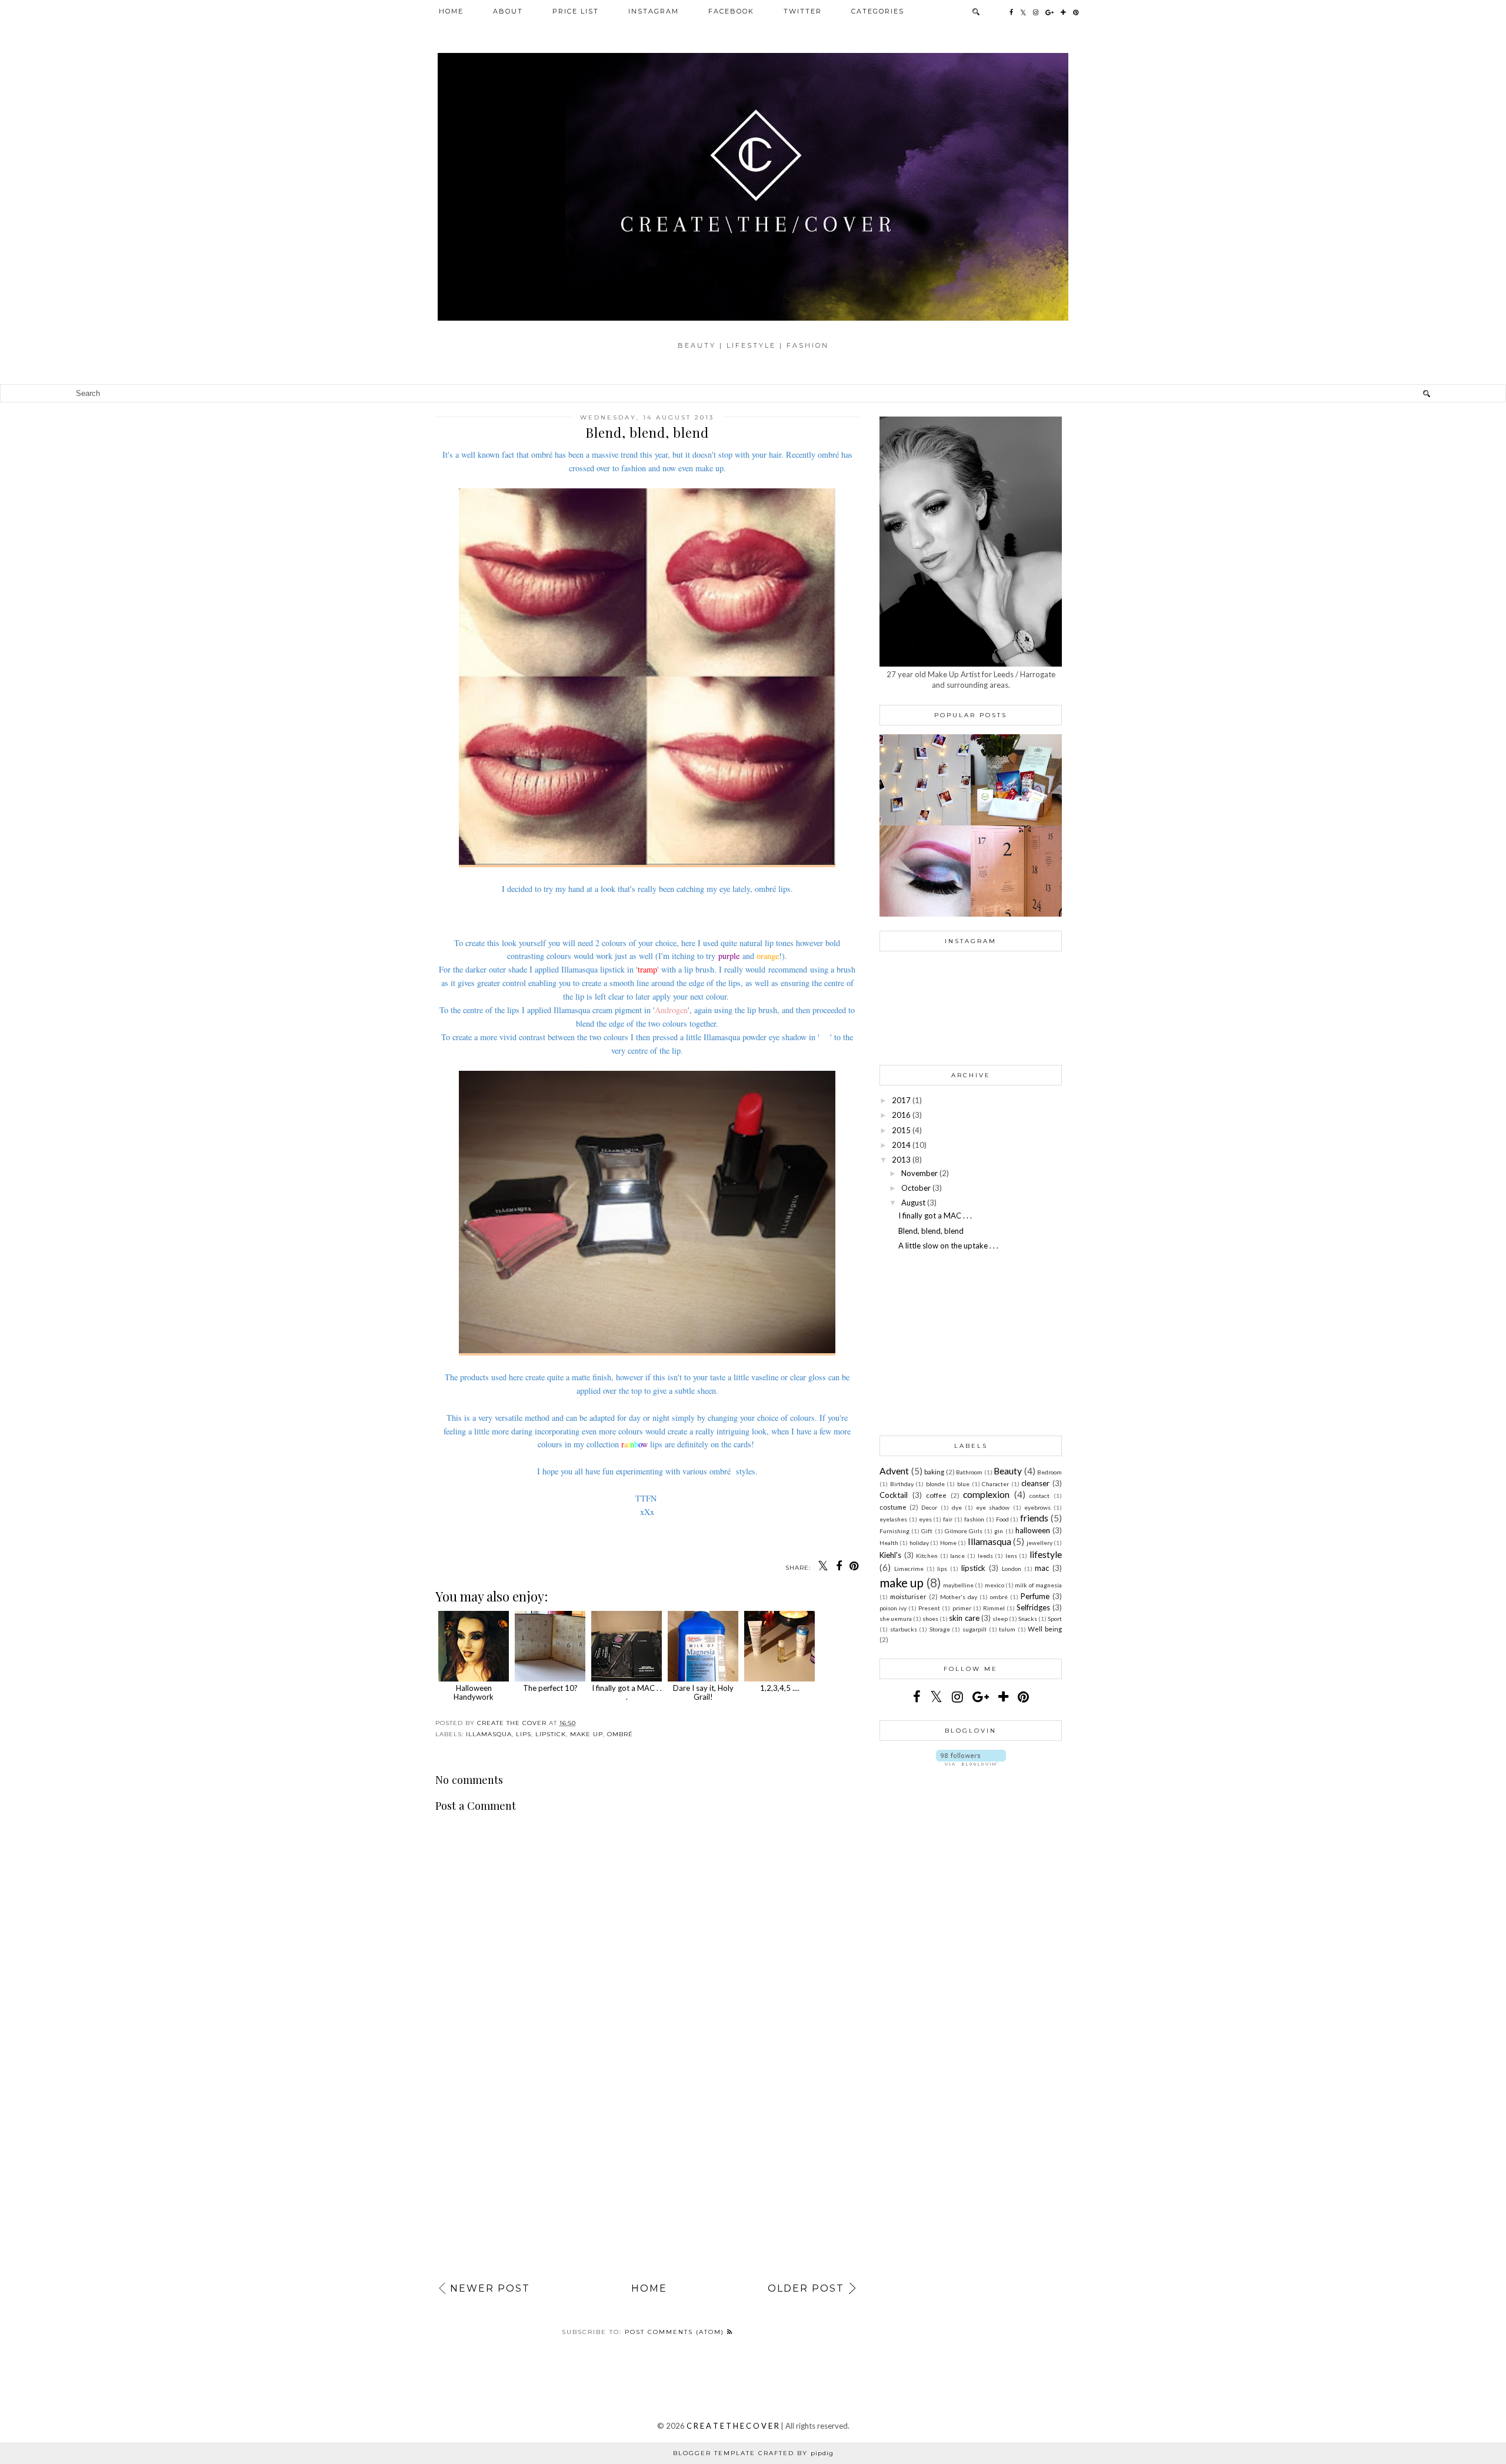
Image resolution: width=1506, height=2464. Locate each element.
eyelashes (893, 1519)
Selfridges (1033, 1607)
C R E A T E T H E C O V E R (733, 2426)
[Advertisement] (647, 2162)
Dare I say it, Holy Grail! (703, 1692)
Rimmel (994, 1608)
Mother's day (959, 1597)
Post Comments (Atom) (676, 2332)
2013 (901, 1160)
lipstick (551, 1734)
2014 (901, 1145)
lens (1011, 1556)
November (919, 1173)
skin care (964, 1618)
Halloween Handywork (474, 1692)
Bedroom (1049, 1472)
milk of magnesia (1038, 1585)
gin (999, 1531)
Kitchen (927, 1556)
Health (889, 1543)
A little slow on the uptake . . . (948, 1246)
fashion (974, 1519)
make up (587, 1734)
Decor (929, 1507)
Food (1002, 1519)
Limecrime (909, 1569)
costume (893, 1507)
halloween (1033, 1530)
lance (957, 1556)
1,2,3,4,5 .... (780, 1688)
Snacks (1028, 1619)
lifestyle (1046, 1554)
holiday (919, 1543)
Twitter (803, 11)
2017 (901, 1100)
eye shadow (993, 1507)
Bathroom (969, 1472)
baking (934, 1471)
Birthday (902, 1484)
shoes (930, 1619)
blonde (935, 1484)
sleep (1000, 1619)
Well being (1045, 1629)
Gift (927, 1531)
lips (524, 1734)
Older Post (806, 2288)
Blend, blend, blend (931, 1231)
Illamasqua (489, 1734)
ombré (620, 1734)
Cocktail (894, 1495)
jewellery (1039, 1543)
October (916, 1188)
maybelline (958, 1585)
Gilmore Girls (964, 1531)
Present (929, 1608)
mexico (994, 1585)
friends (1034, 1518)
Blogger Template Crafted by (753, 2453)
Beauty (1008, 1471)
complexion (986, 1494)
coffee (936, 1495)
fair (948, 1519)
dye (957, 1507)
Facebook (731, 11)
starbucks (904, 1629)
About (508, 11)
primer (962, 1608)
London (1012, 1569)
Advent (894, 1471)
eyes (925, 1519)
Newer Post (490, 2288)
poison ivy (893, 1608)
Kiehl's (890, 1555)
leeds (985, 1556)
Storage (940, 1629)
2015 (901, 1130)
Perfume (1035, 1596)
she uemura (896, 1619)
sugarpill (974, 1629)
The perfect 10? (550, 1688)
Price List (576, 11)
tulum (1007, 1629)
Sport (1055, 1619)
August (913, 1203)
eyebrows (1037, 1507)
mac (1042, 1568)
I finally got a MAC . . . (627, 1692)
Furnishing (894, 1531)
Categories (878, 11)
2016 (901, 1115)
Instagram (654, 11)
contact (1039, 1496)
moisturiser (908, 1596)
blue (963, 1484)
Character (995, 1484)
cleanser (1035, 1483)
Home (451, 11)
